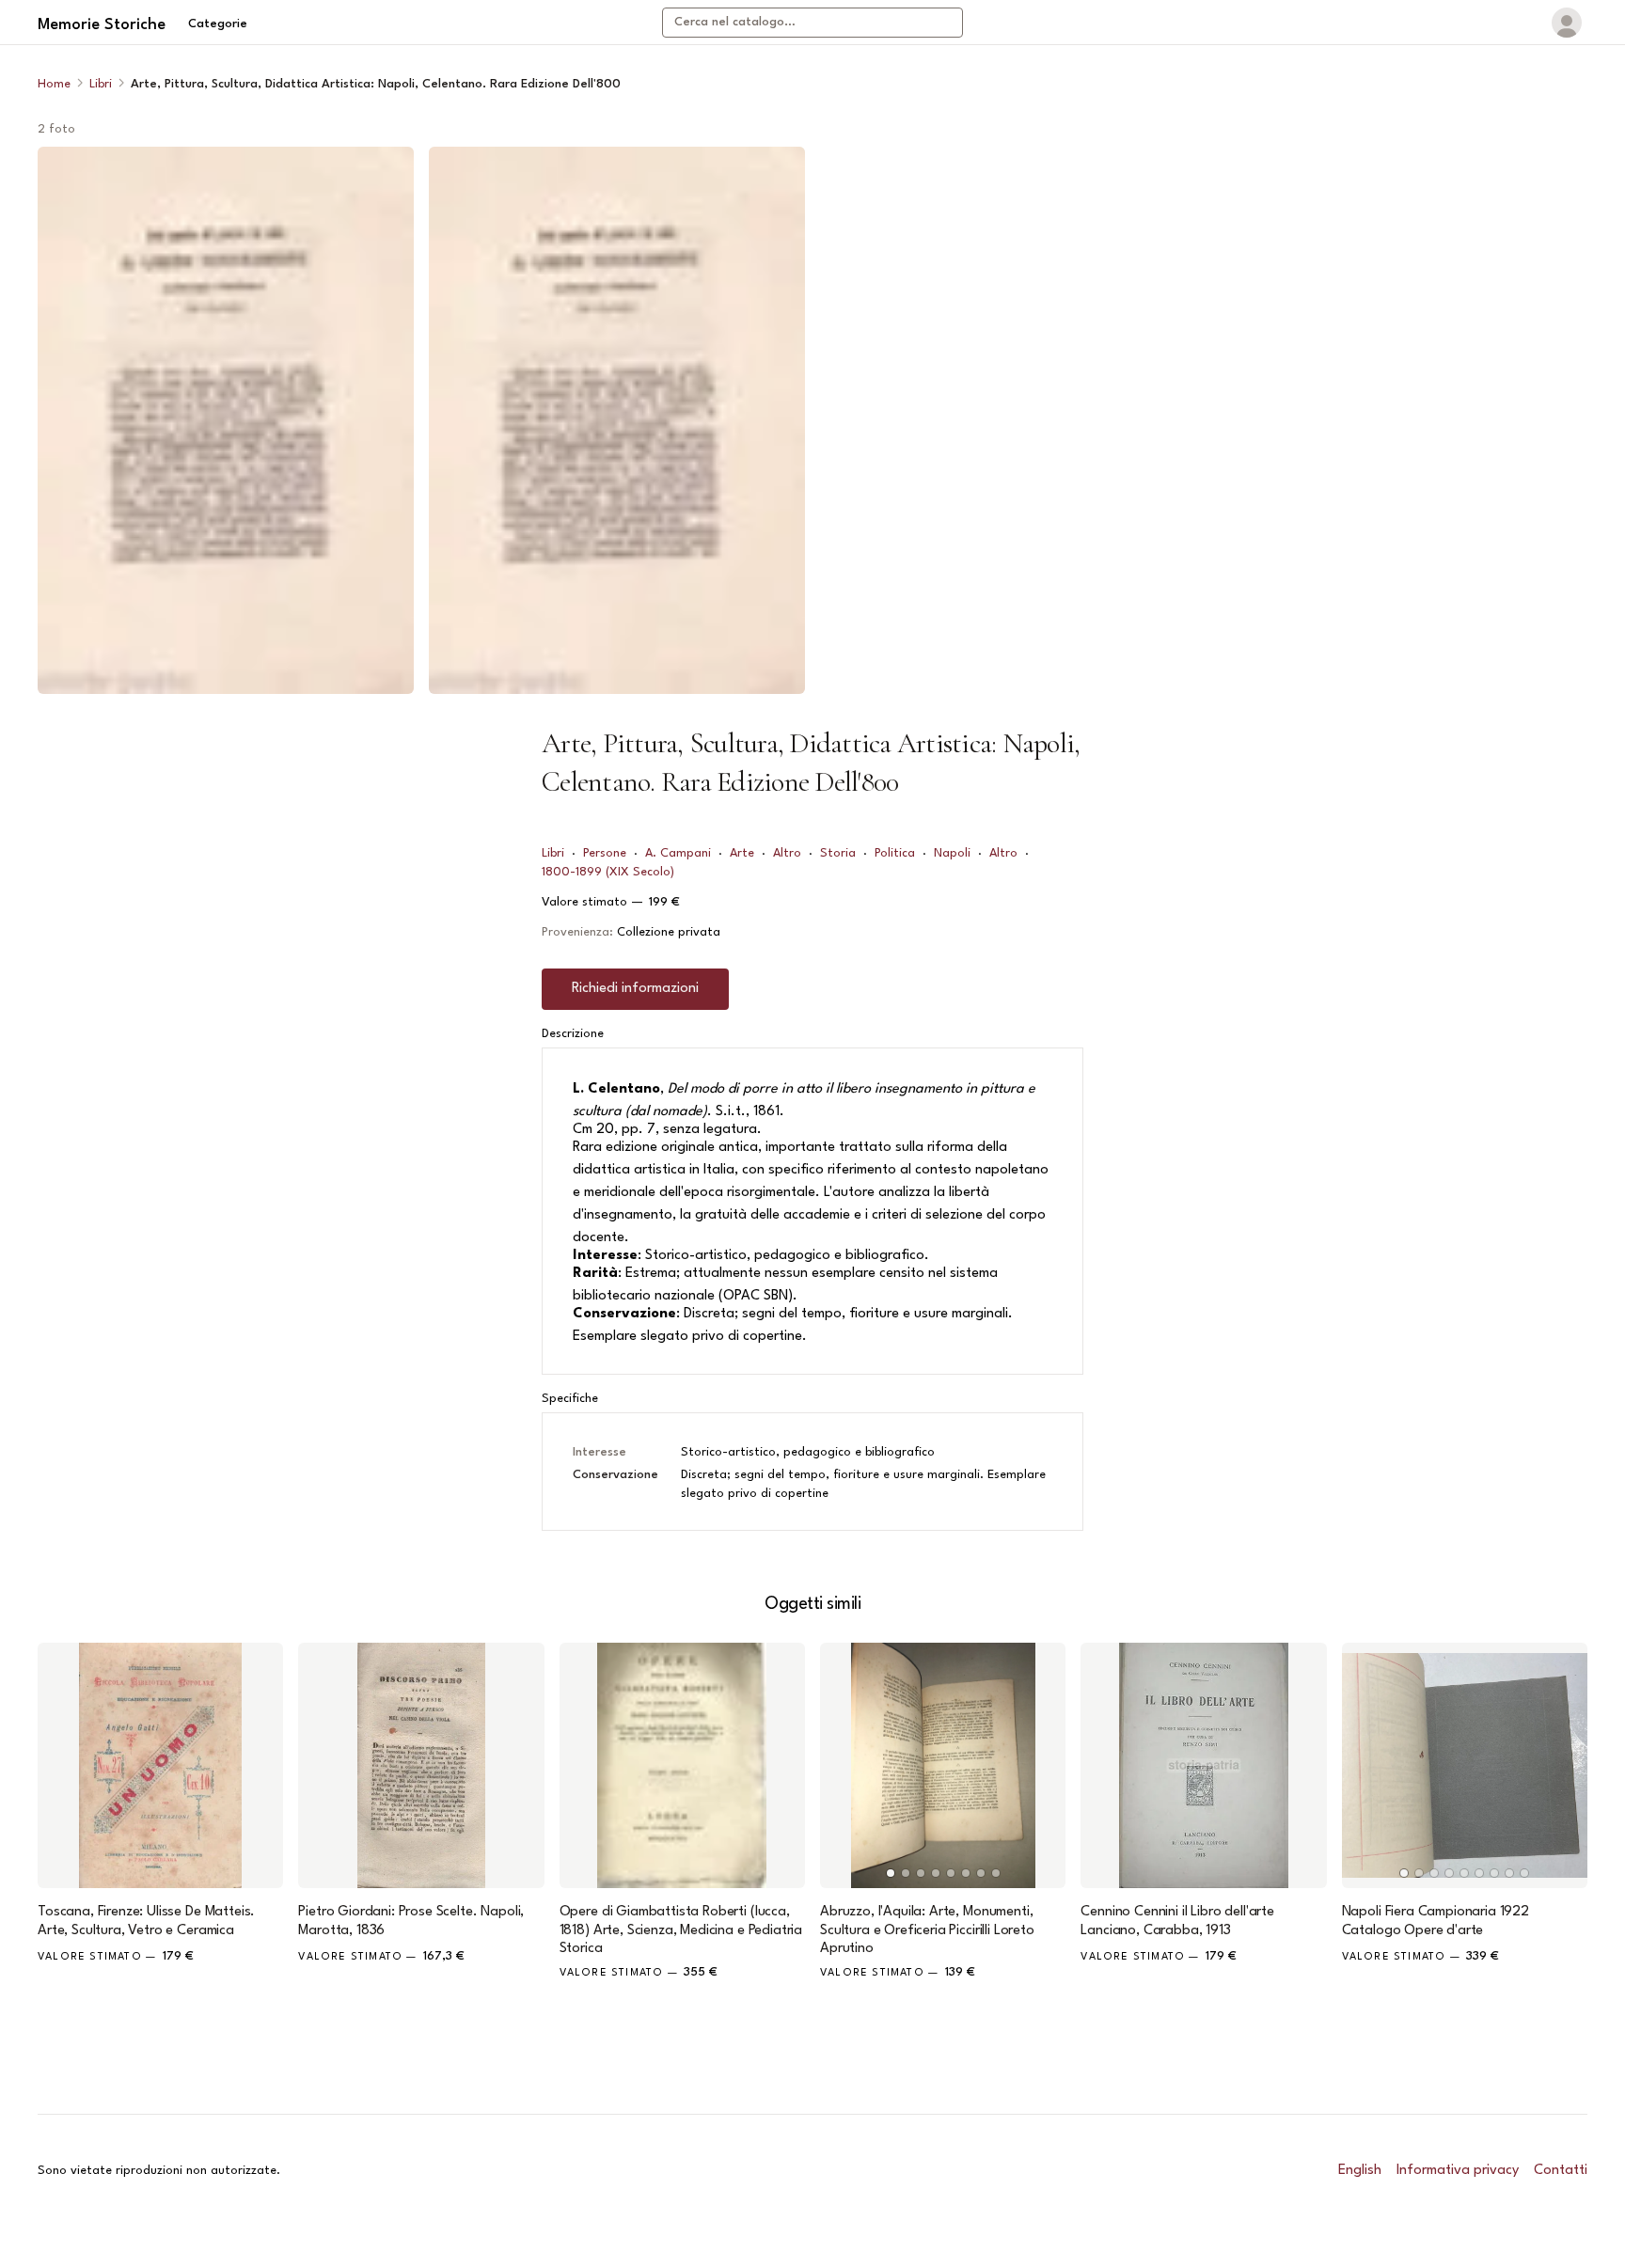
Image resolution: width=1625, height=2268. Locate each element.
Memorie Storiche (102, 25)
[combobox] (812, 23)
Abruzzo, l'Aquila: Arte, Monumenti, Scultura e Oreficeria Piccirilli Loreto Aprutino (927, 1930)
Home (54, 84)
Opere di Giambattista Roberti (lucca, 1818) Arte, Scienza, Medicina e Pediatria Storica (681, 1930)
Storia (838, 853)
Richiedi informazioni (635, 989)
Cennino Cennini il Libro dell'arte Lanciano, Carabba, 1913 (1177, 1921)
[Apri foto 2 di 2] (617, 420)
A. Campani (678, 853)
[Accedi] (1567, 23)
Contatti (1561, 2171)
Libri (101, 84)
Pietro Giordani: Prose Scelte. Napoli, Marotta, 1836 (411, 1921)
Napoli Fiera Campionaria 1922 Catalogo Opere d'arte (1436, 1921)
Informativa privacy (1458, 2171)
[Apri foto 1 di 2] (226, 420)
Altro (787, 853)
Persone (605, 853)
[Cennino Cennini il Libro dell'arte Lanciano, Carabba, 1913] (1203, 1765)
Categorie (218, 24)
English (1360, 2171)
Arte (742, 853)
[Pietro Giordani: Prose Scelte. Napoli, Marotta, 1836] (421, 1765)
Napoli (952, 853)
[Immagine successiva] (1043, 1766)
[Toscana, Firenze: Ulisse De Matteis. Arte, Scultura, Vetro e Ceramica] (160, 1765)
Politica (895, 853)
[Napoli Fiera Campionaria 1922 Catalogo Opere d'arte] (1465, 1765)
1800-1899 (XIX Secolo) (608, 872)
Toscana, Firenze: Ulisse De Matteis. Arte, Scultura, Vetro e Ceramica (146, 1921)
